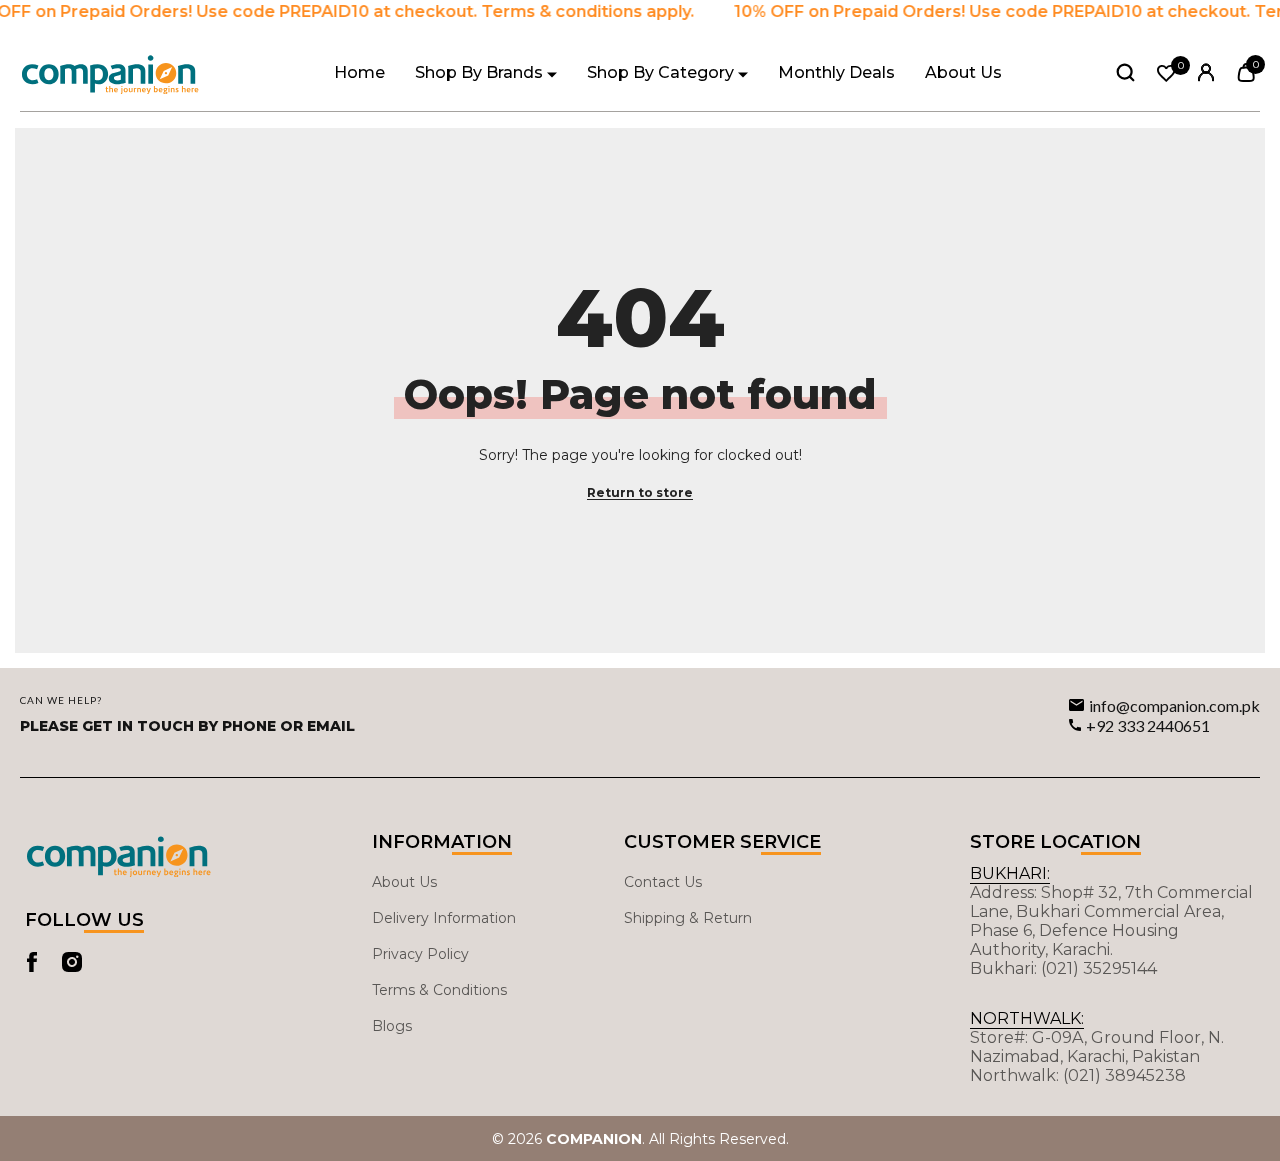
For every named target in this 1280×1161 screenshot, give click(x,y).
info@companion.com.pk (1174, 705)
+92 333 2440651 (1148, 725)
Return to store (640, 492)
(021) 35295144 (1099, 968)
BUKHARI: (1010, 873)
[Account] (1206, 72)
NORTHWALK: (1027, 1018)
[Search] (1125, 72)
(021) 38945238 (1124, 1075)
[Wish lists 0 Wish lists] (1166, 73)
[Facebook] (32, 962)
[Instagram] (72, 962)
